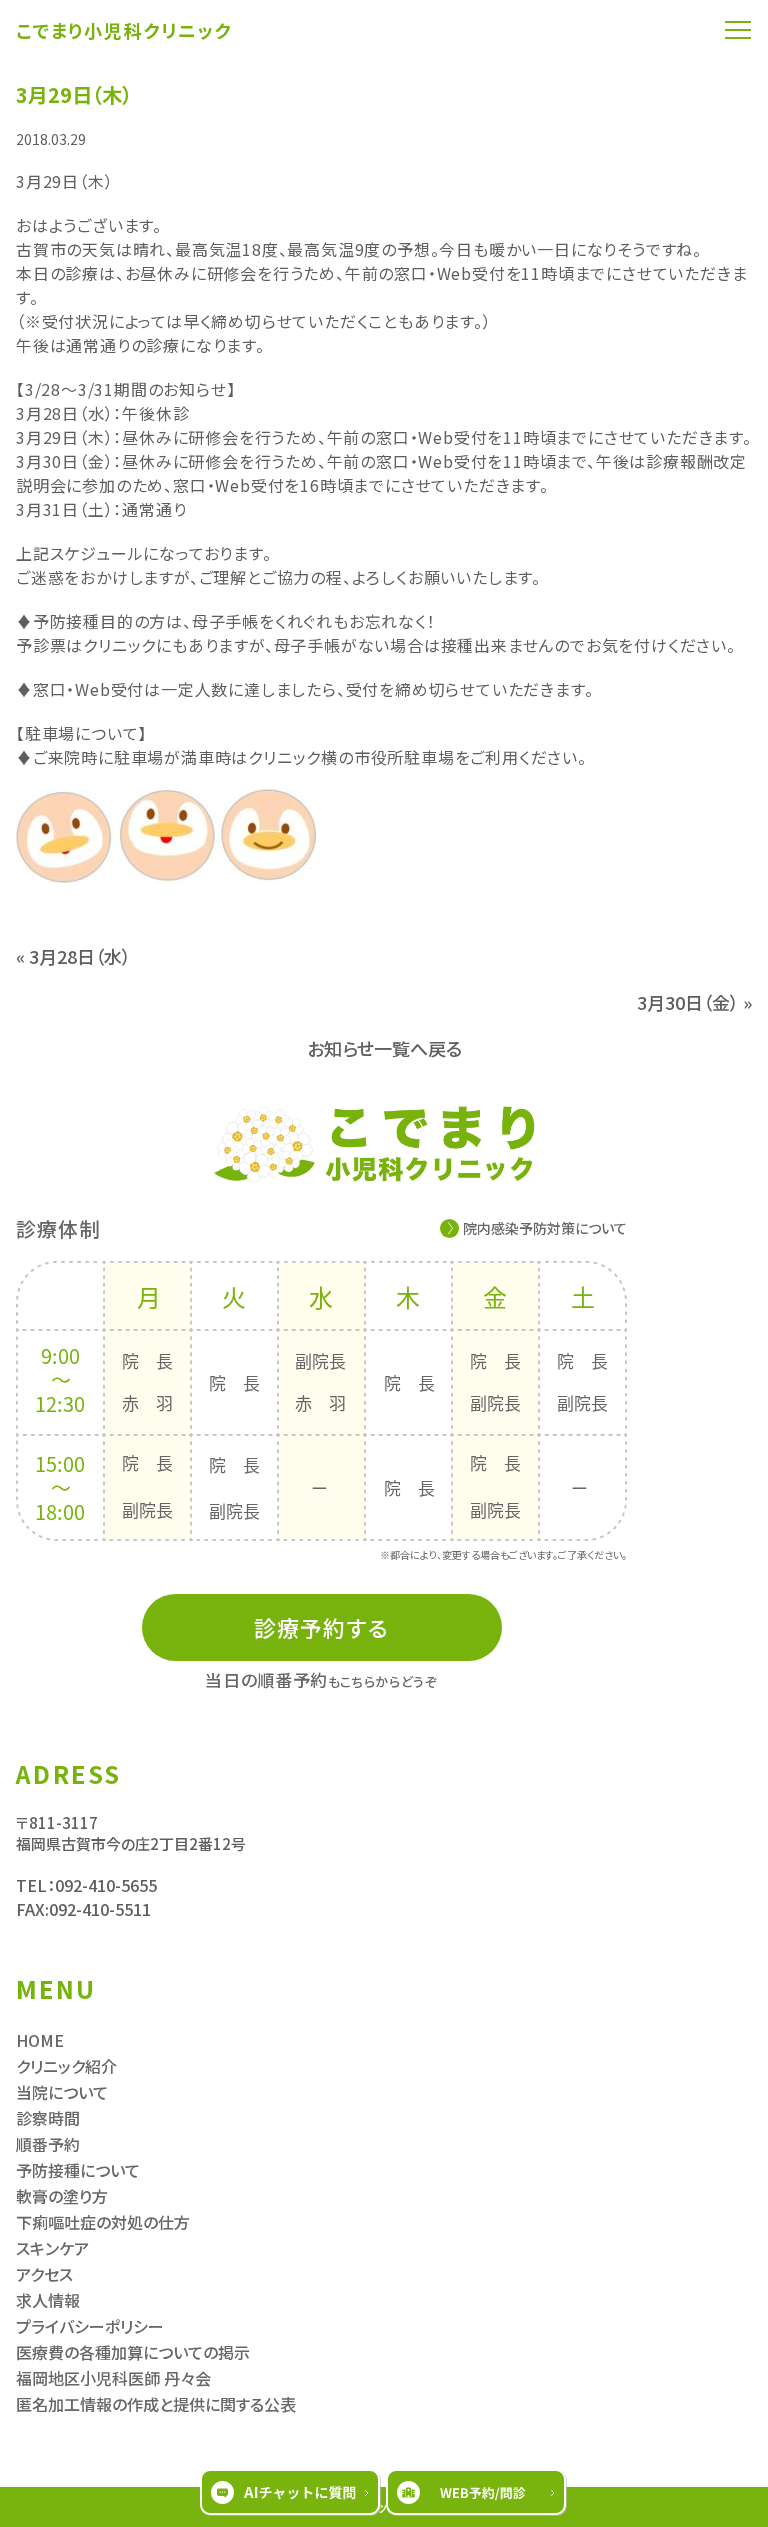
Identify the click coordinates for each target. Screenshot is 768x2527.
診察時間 (48, 2118)
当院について (62, 2092)
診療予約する (321, 1627)
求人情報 (48, 2300)
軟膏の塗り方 (62, 2196)
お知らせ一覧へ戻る (384, 1048)
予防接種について (78, 2170)
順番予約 (48, 2144)
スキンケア (52, 2248)
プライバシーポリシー (90, 2326)
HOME (40, 2040)
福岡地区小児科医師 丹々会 (113, 2378)
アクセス (44, 2274)
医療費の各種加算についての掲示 (133, 2352)
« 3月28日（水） (73, 956)
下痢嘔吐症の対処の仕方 (103, 2222)
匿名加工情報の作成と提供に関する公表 (156, 2404)
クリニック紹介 (66, 2066)
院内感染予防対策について (545, 1228)
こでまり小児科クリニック (124, 30)
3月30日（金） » (694, 1002)
